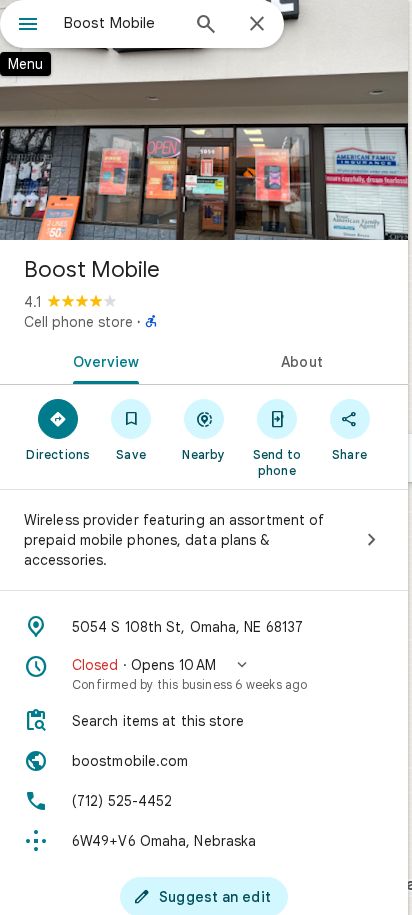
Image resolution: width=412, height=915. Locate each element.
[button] (204, 674)
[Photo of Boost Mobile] (204, 120)
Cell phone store (78, 322)
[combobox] (121, 23)
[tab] (102, 360)
